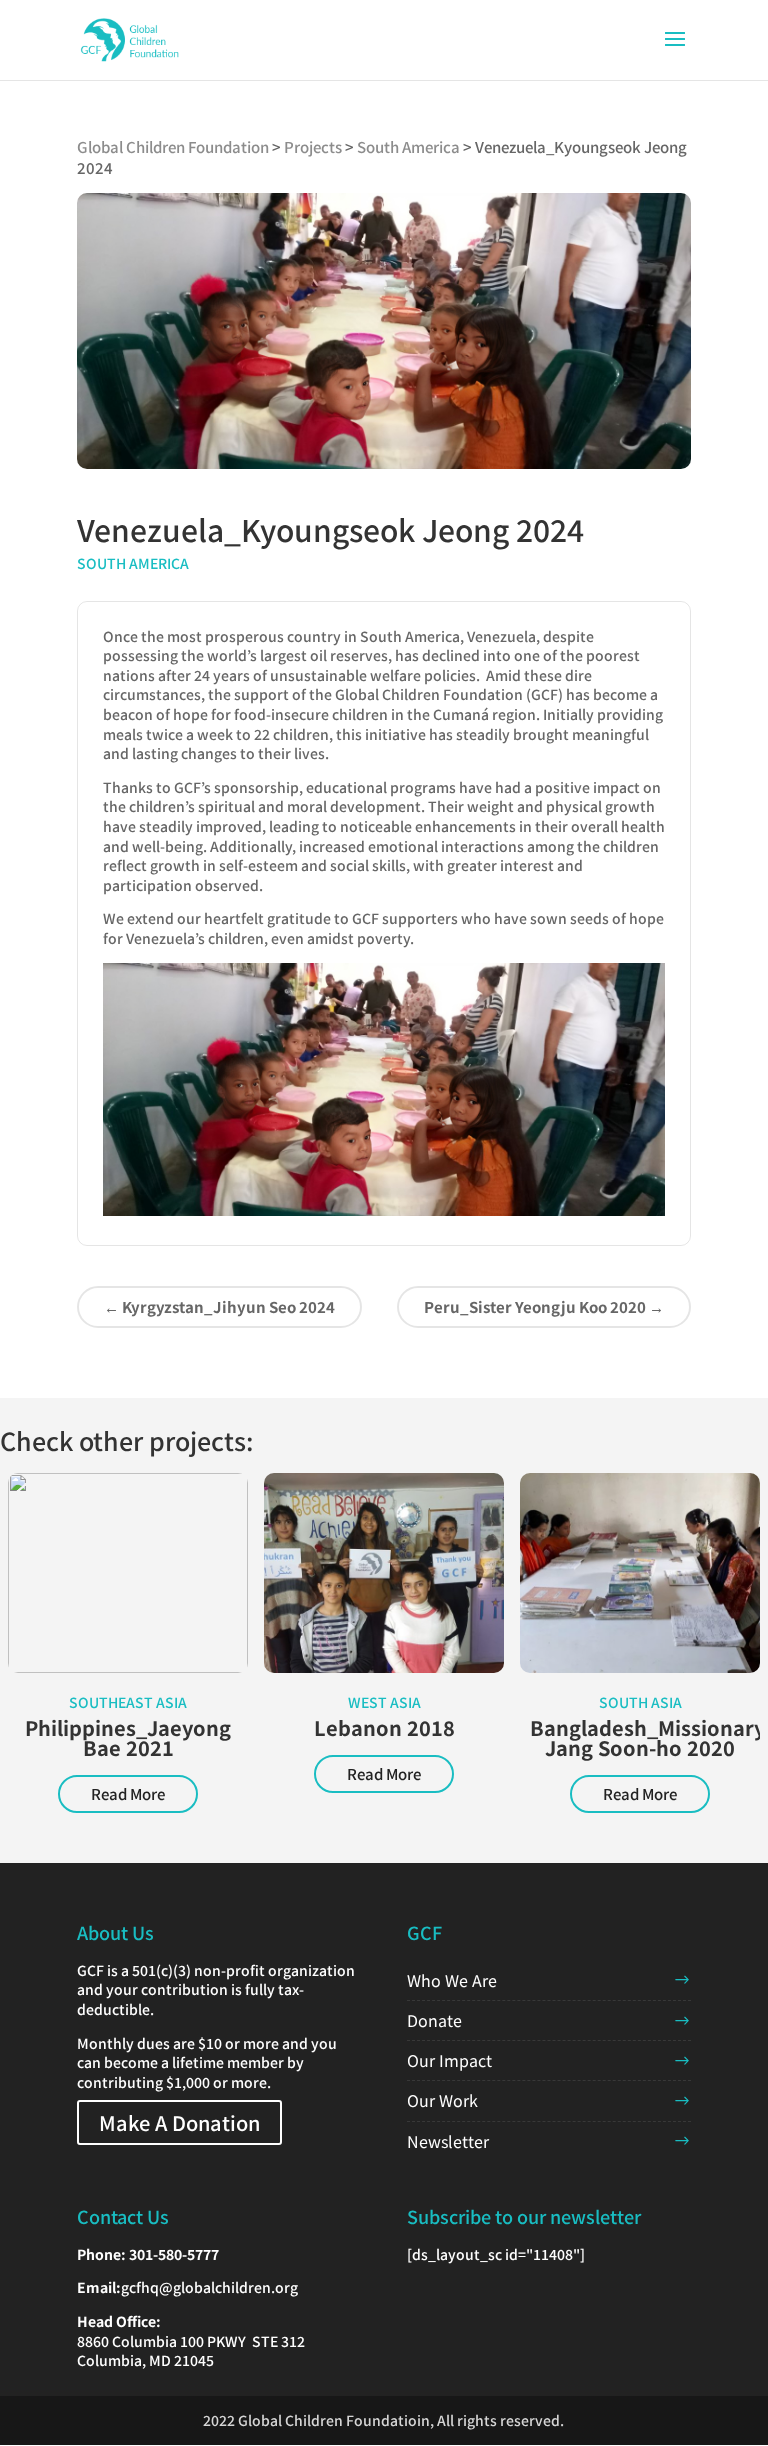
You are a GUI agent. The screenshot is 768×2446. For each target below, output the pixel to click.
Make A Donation (179, 2122)
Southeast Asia (128, 1702)
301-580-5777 (174, 2254)
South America (133, 563)
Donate (434, 2020)
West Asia (384, 1702)
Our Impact (449, 2060)
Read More (128, 1793)
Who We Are (452, 1980)
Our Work (442, 2100)
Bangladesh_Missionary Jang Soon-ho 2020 (647, 1737)
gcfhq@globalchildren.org (209, 2287)
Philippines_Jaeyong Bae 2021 (128, 1737)
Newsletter (448, 2141)
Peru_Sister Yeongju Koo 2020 (544, 1306)
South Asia (640, 1702)
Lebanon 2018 (384, 1727)
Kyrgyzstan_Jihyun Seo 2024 (219, 1306)
